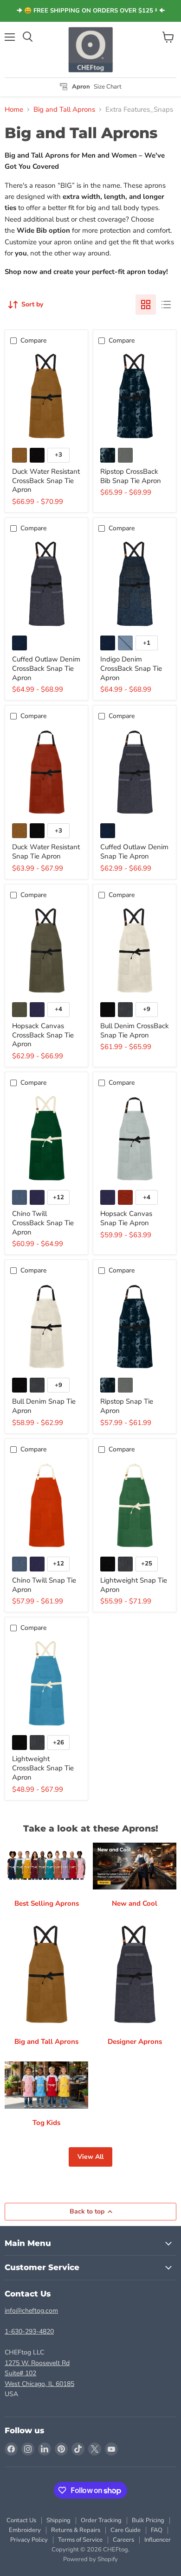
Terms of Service (80, 2540)
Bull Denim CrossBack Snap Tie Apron (135, 1030)
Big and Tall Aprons (64, 110)
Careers (123, 2540)
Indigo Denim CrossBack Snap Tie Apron (131, 668)
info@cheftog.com (31, 2311)
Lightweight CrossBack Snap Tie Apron (43, 1768)
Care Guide (126, 2530)
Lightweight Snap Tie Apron (134, 1585)
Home (14, 110)
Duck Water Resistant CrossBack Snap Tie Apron (46, 480)
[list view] (166, 305)
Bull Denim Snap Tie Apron (44, 1406)
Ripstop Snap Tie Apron (127, 1406)
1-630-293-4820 (29, 2331)
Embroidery (25, 2530)
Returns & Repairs (76, 2530)
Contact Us (21, 2520)
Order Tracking (101, 2520)
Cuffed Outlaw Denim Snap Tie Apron (134, 852)
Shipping (58, 2520)
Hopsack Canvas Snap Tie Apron (126, 1218)
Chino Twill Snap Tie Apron (44, 1585)
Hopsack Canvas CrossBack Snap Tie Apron (43, 1035)
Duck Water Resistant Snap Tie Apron (46, 852)
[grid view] (146, 305)
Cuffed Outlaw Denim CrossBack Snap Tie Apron (46, 668)
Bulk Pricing (148, 2520)
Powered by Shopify (90, 2559)
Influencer (158, 2540)
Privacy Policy (29, 2540)
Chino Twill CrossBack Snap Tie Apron (43, 1223)
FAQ (157, 2530)
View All (90, 2157)
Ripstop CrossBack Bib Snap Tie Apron (131, 476)
